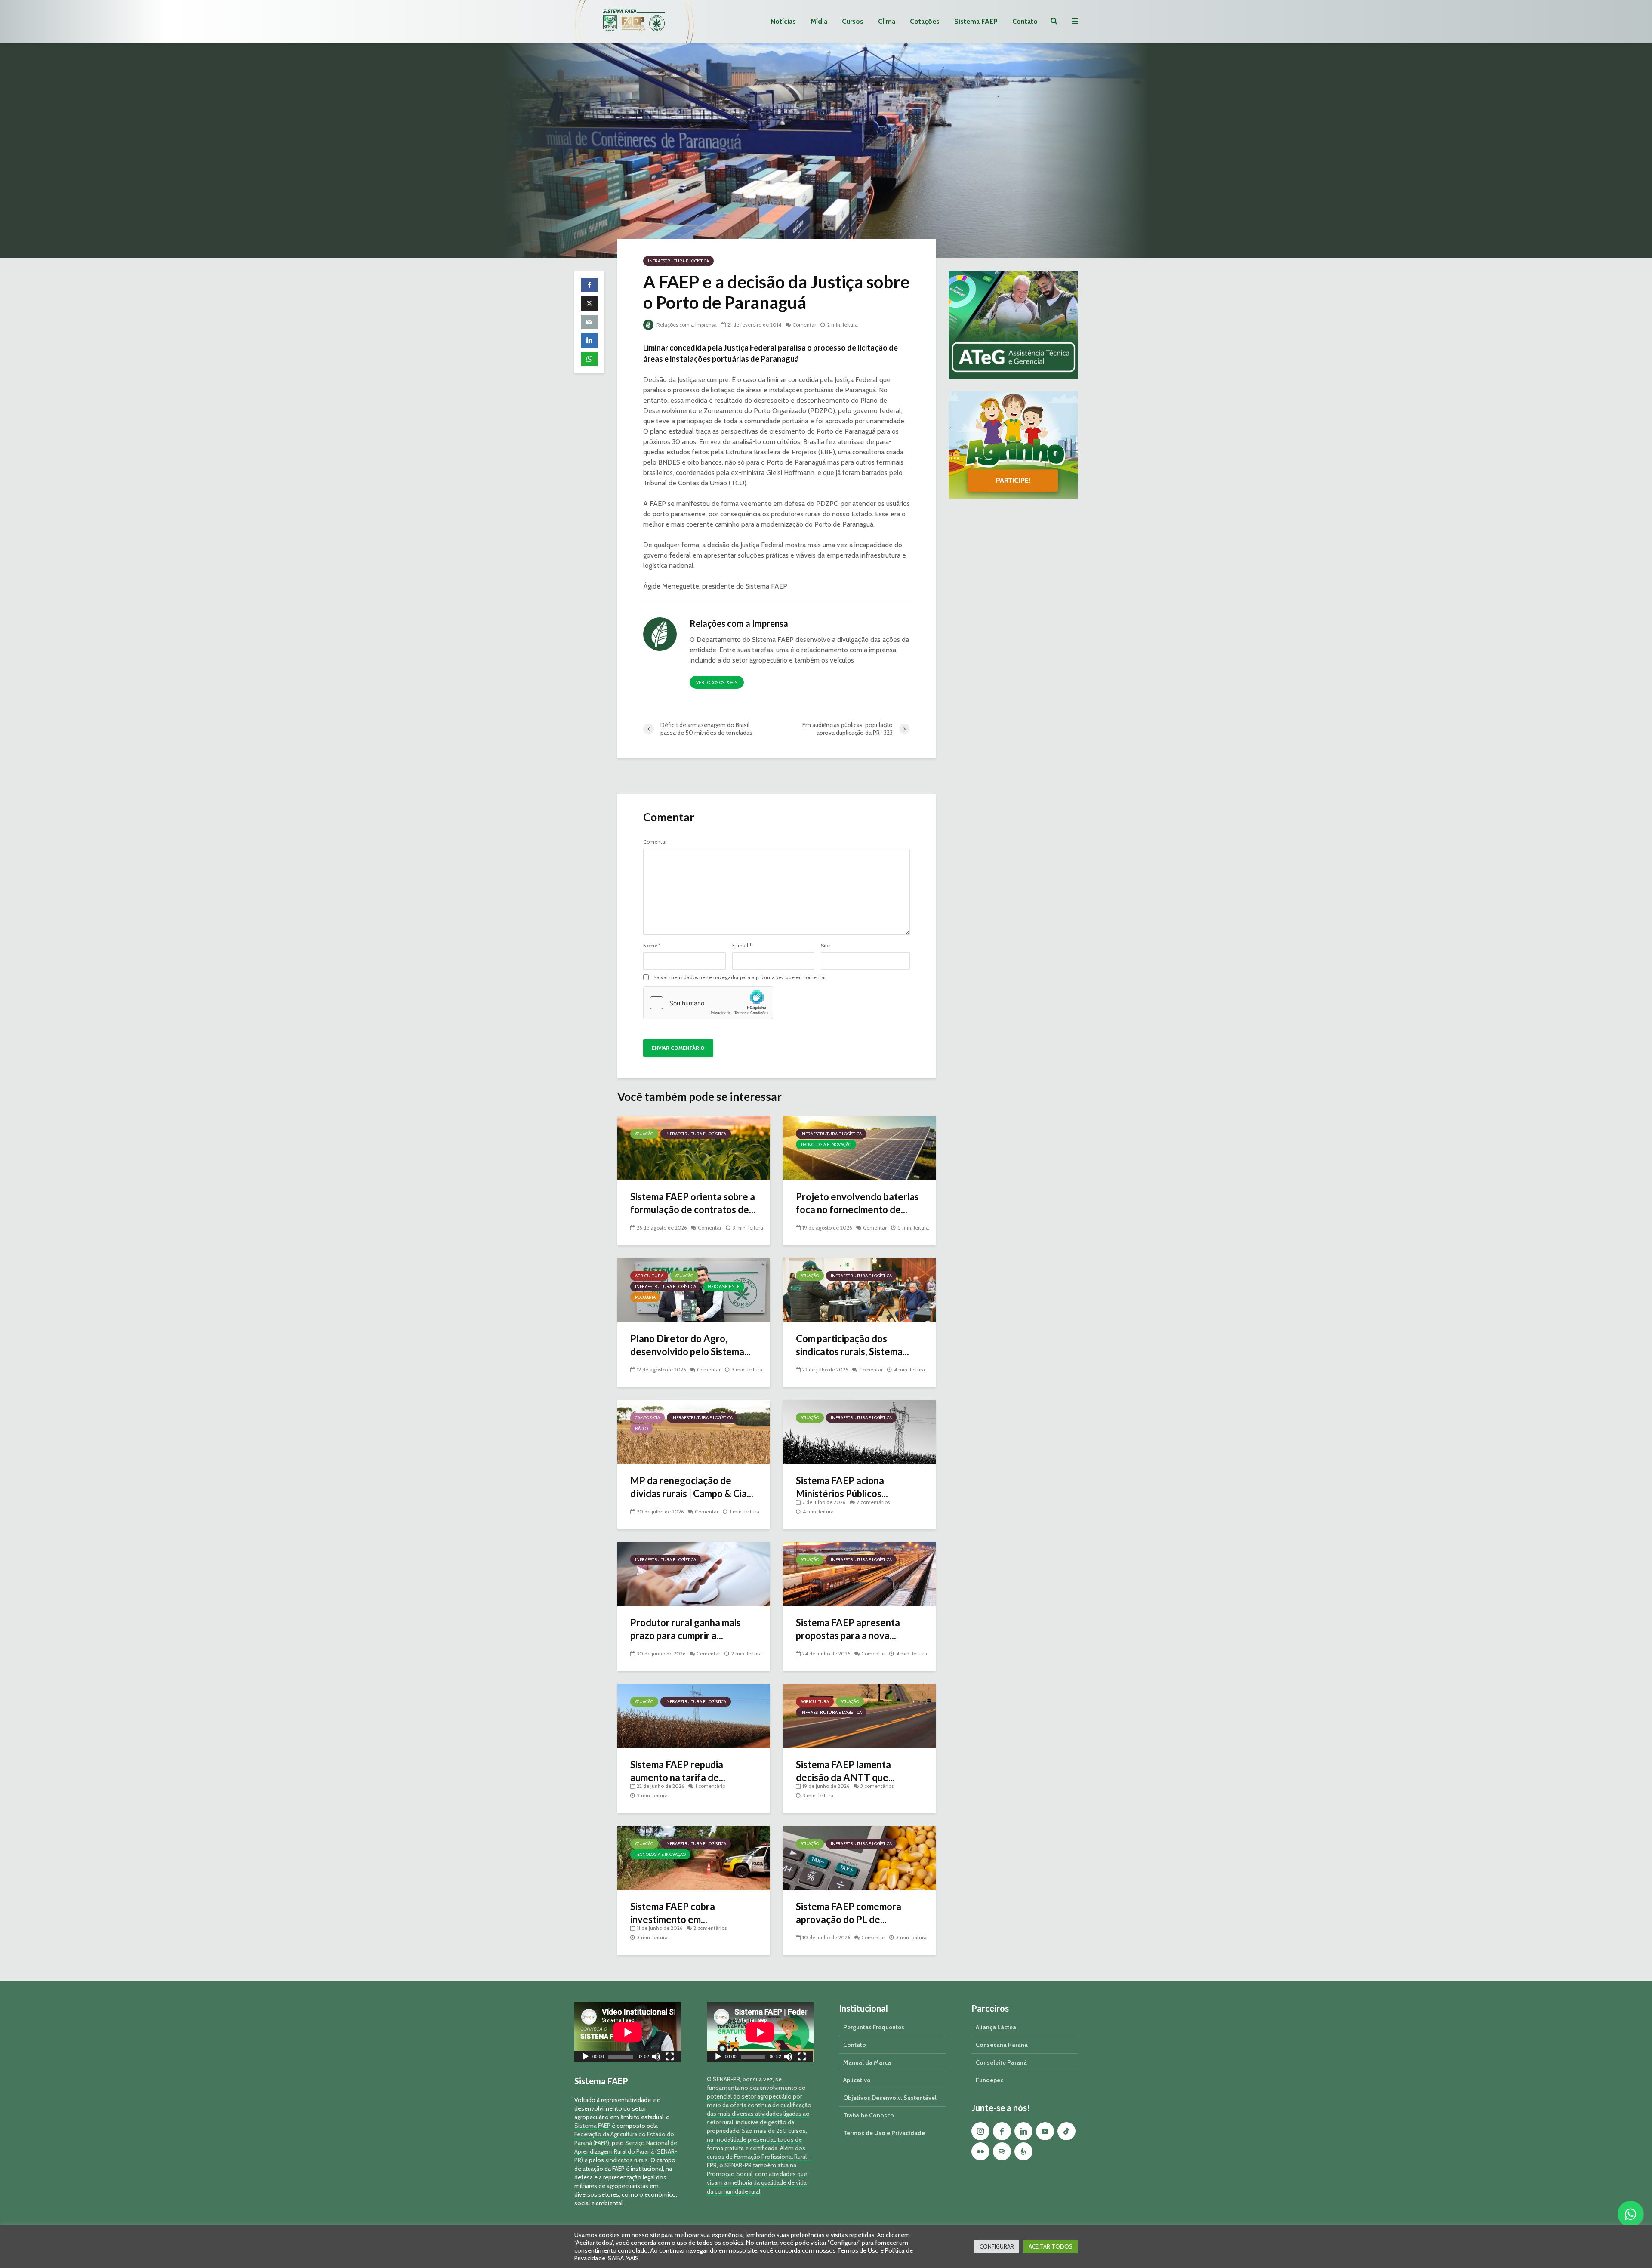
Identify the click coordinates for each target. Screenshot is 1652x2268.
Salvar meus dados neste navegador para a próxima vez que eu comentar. (740, 977)
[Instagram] (980, 2131)
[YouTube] (1045, 2131)
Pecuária (645, 1297)
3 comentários (877, 1786)
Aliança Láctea (996, 2027)
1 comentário (710, 1786)
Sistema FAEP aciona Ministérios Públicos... (842, 1487)
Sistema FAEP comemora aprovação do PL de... (849, 1913)
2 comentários (873, 1502)
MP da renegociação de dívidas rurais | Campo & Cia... (692, 1487)
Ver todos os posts (717, 683)
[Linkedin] (1023, 2131)
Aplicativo (857, 2080)
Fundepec (989, 2080)
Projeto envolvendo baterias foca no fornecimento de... (857, 1203)
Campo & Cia (647, 1418)
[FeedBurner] (1023, 2151)
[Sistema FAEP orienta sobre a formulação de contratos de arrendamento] (694, 1148)
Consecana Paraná (1002, 2045)
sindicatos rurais (627, 2160)
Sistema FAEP (976, 21)
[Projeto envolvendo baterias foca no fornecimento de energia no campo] (859, 1148)
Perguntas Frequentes (874, 2027)
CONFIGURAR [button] (997, 2246)
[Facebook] (1002, 2131)
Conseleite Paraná (1001, 2062)
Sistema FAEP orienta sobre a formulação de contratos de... (693, 1203)
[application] (628, 2032)
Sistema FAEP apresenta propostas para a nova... (848, 1629)
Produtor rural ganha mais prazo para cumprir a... (686, 1629)
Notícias (783, 21)
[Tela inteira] (670, 2058)
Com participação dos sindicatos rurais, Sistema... (852, 1345)
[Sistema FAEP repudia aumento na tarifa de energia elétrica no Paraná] (694, 1715)
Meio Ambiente (724, 1287)
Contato (1025, 21)
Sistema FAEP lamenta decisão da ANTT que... (845, 1771)
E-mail (742, 946)
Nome (652, 946)
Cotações (925, 21)
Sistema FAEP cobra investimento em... (673, 1913)
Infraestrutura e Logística (678, 261)
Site (825, 946)
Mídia (819, 21)
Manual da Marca (867, 2062)
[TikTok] (1066, 2131)
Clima (887, 21)
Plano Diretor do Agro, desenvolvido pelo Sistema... (690, 1345)
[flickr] (980, 2151)
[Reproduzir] (586, 2058)
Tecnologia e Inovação (826, 1145)
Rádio (641, 1428)
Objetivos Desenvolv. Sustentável (890, 2098)
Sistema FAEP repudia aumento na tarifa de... (678, 1771)
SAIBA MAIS (623, 2258)
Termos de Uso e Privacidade (884, 2133)
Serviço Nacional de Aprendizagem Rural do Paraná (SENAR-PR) (626, 2151)
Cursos (853, 21)
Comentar (804, 325)
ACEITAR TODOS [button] (1051, 2246)
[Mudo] (656, 2058)
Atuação (644, 1134)
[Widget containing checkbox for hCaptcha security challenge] (708, 1003)
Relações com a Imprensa (686, 325)
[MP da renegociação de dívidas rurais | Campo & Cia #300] (694, 1431)
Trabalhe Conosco (869, 2115)
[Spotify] (1002, 2151)
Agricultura (649, 1276)
